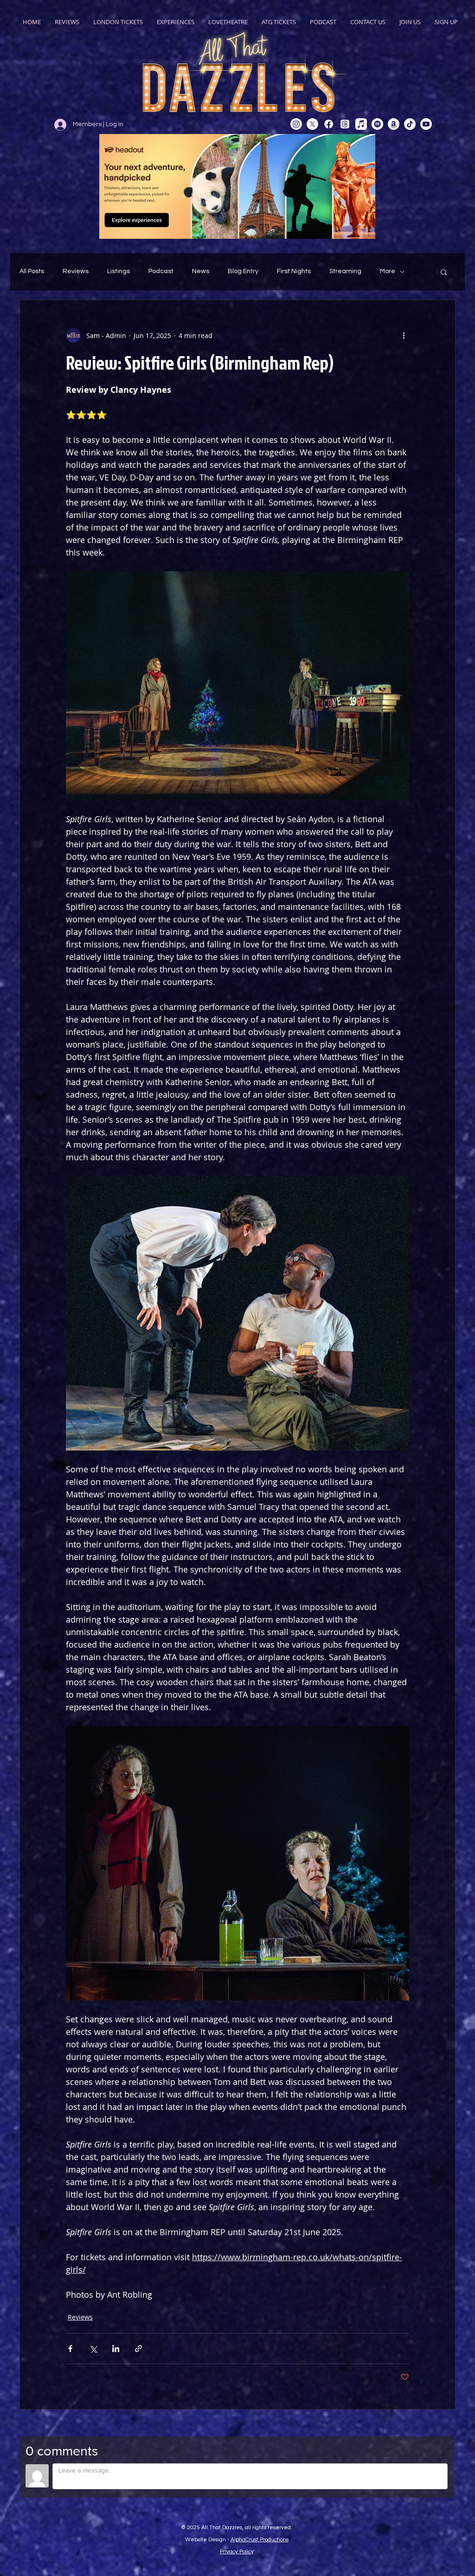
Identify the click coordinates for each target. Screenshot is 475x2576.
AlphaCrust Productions (260, 2540)
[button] (444, 272)
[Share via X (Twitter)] (93, 2349)
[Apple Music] (361, 124)
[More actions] (404, 335)
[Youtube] (426, 124)
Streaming (345, 271)
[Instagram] (296, 124)
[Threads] (345, 124)
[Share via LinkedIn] (116, 2349)
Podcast (161, 271)
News (201, 271)
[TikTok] (410, 124)
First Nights (294, 271)
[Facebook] (329, 124)
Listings (119, 271)
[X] (312, 124)
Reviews (76, 271)
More (388, 271)
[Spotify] (377, 124)
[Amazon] (394, 124)
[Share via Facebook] (70, 2349)
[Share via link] (138, 2349)
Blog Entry (243, 271)
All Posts (32, 271)
